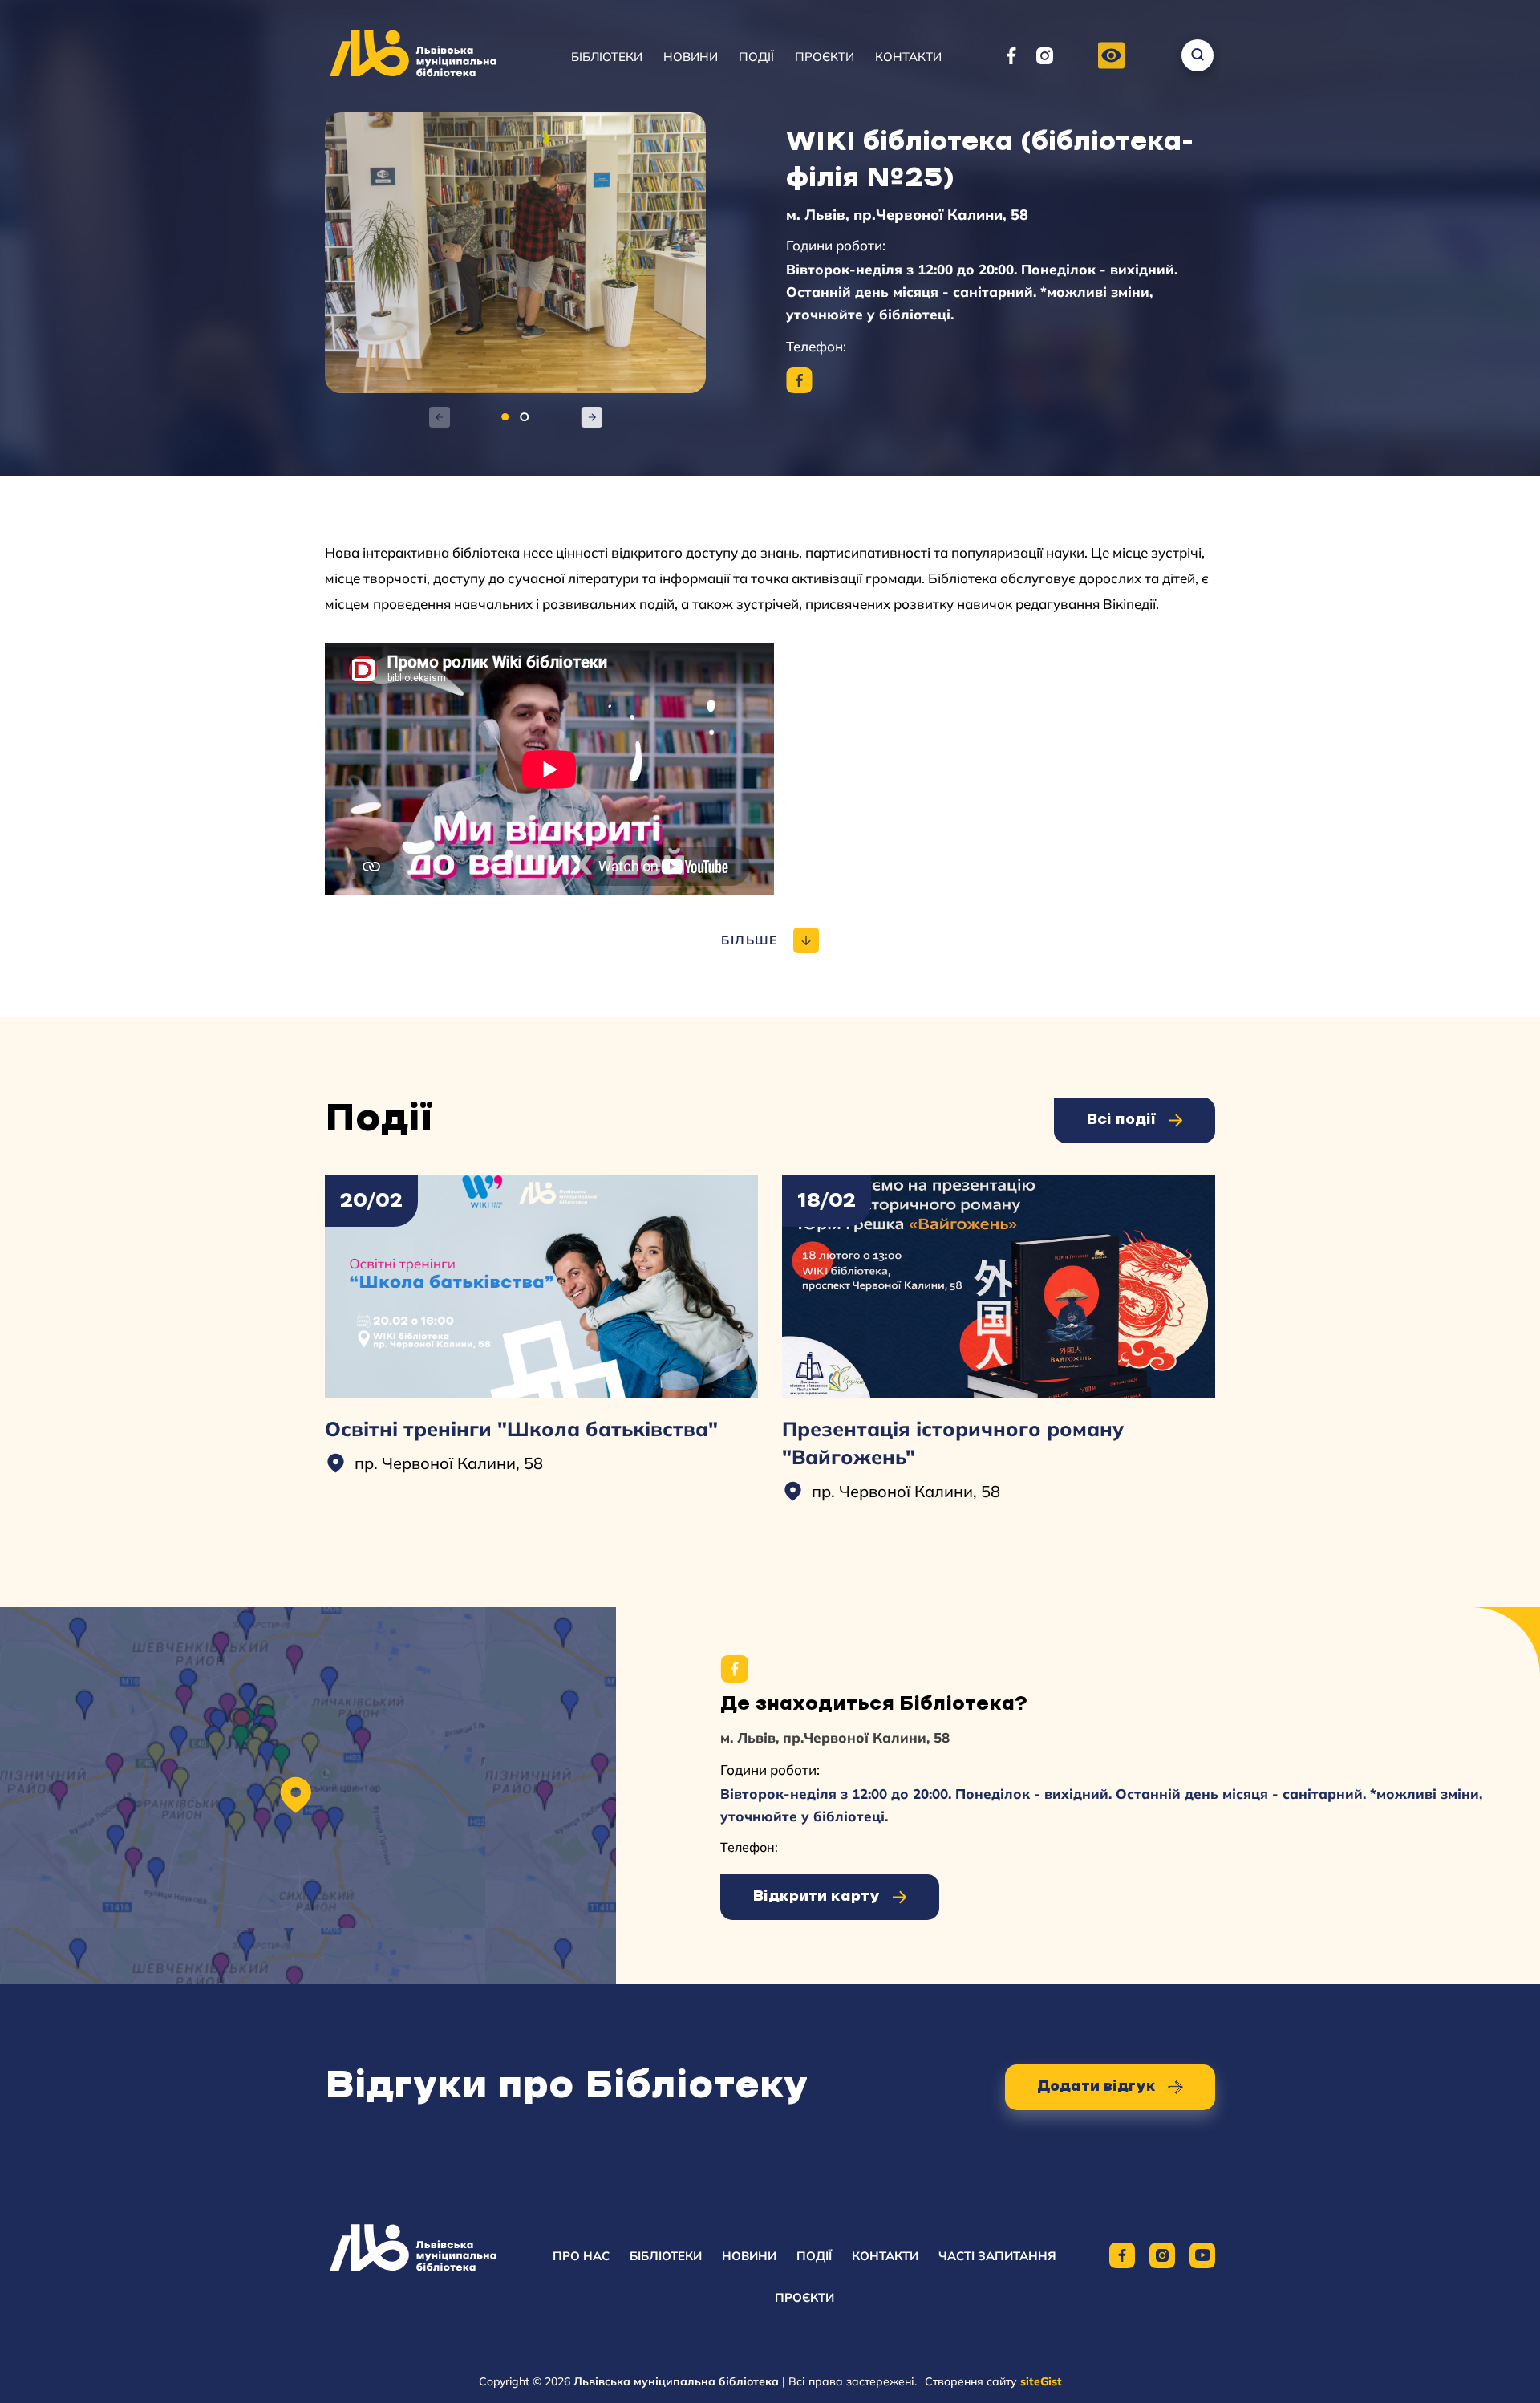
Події (756, 57)
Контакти (908, 57)
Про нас (581, 2256)
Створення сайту (993, 2381)
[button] (1111, 57)
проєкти (804, 2297)
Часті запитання (997, 2256)
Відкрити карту (816, 1897)
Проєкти (825, 57)
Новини (691, 57)
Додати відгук (1096, 2087)
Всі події (1121, 1120)
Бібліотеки (607, 57)
